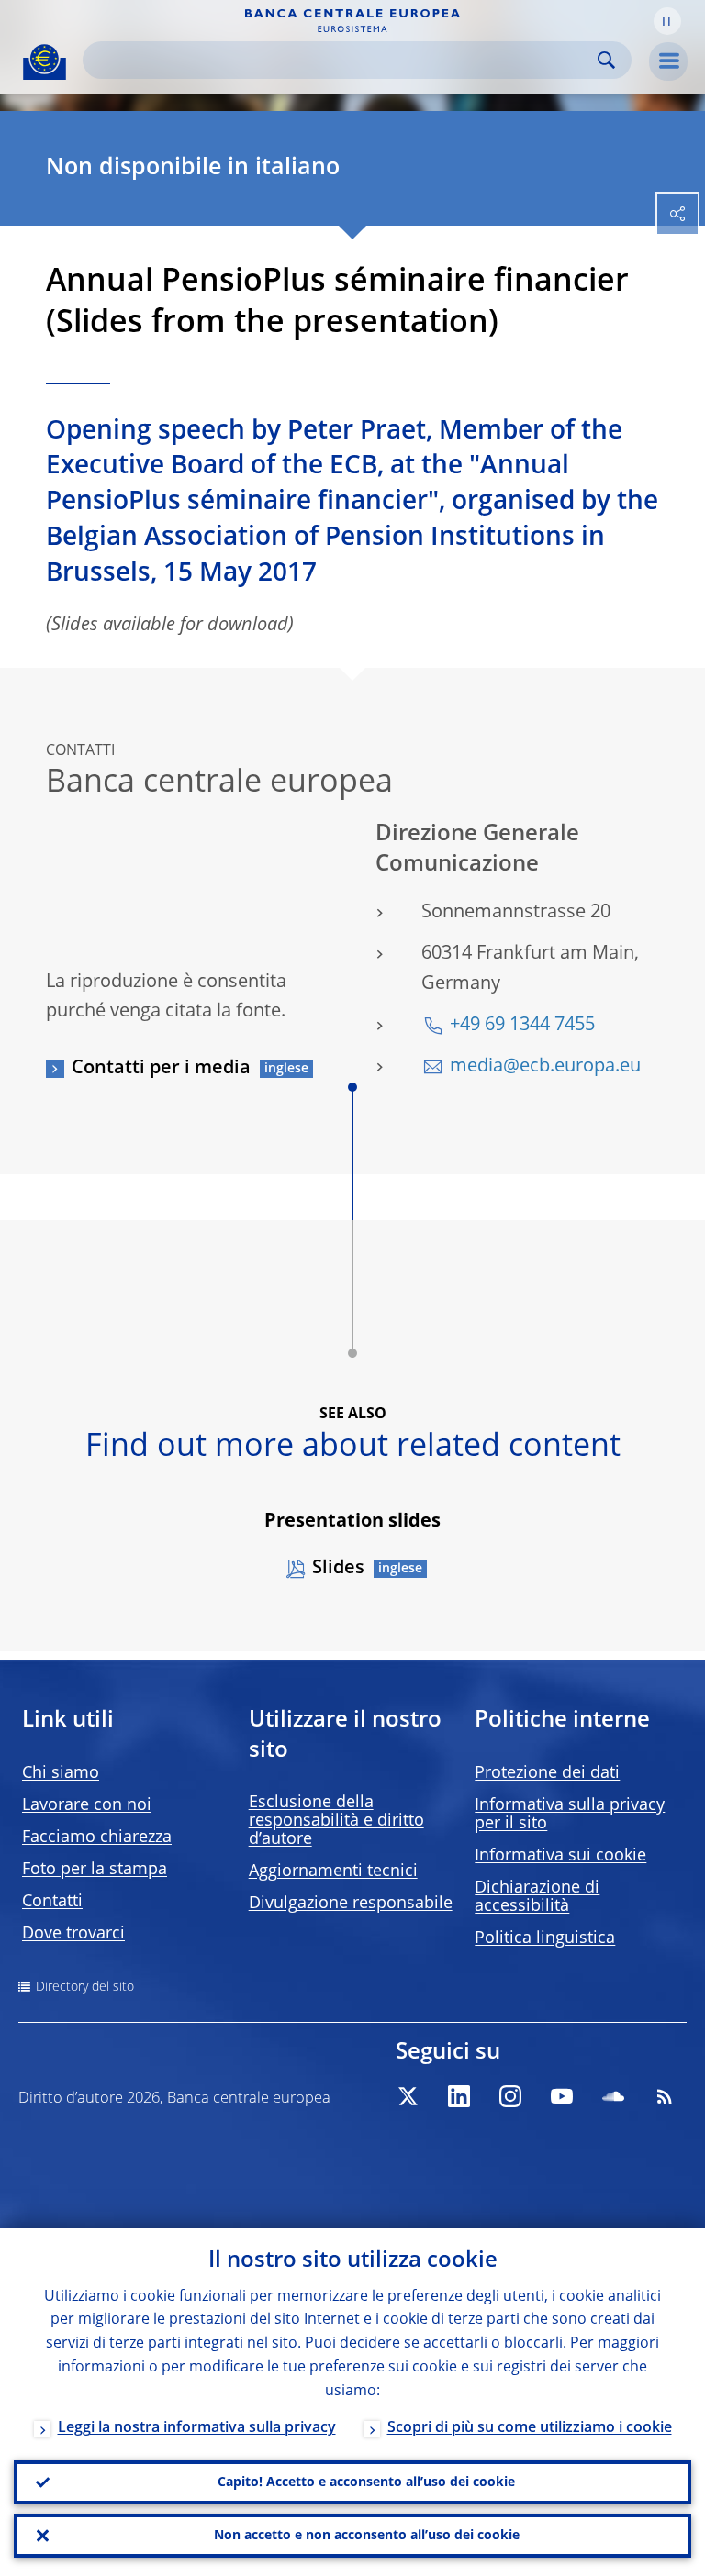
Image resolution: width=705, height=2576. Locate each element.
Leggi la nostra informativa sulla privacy (197, 2428)
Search (606, 60)
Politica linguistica (545, 1938)
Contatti (52, 1902)
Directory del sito (85, 1987)
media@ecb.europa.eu (545, 1067)
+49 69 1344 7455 (522, 1026)
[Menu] (668, 61)
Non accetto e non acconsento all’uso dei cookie (367, 2536)
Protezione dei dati (547, 1773)
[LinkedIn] (459, 2096)
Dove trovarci (73, 1934)
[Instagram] (510, 2096)
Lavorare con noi (87, 1805)
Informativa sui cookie (560, 1856)
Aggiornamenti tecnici (333, 1871)
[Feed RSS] (665, 2096)
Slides (338, 1569)
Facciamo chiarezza (97, 1838)
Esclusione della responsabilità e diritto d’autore (336, 1821)
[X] (408, 2096)
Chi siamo (61, 1773)
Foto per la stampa (95, 1870)
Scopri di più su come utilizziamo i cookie (530, 2428)
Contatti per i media (161, 1069)
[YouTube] (562, 2096)
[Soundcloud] (613, 2096)
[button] (667, 21)
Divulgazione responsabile (351, 1904)
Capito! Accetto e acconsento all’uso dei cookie (366, 2482)
